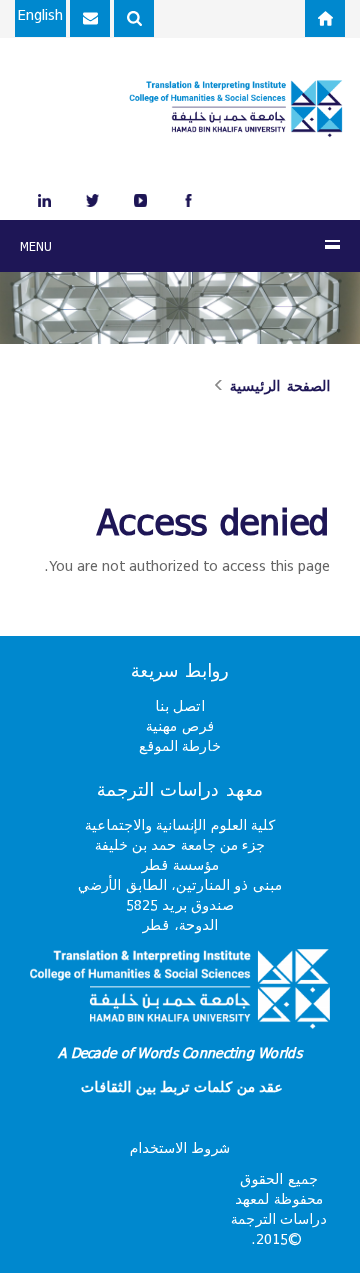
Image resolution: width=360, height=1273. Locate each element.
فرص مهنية (179, 725)
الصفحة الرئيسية (280, 386)
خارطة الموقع (180, 745)
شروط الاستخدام (180, 1147)
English (40, 14)
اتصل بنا (180, 705)
